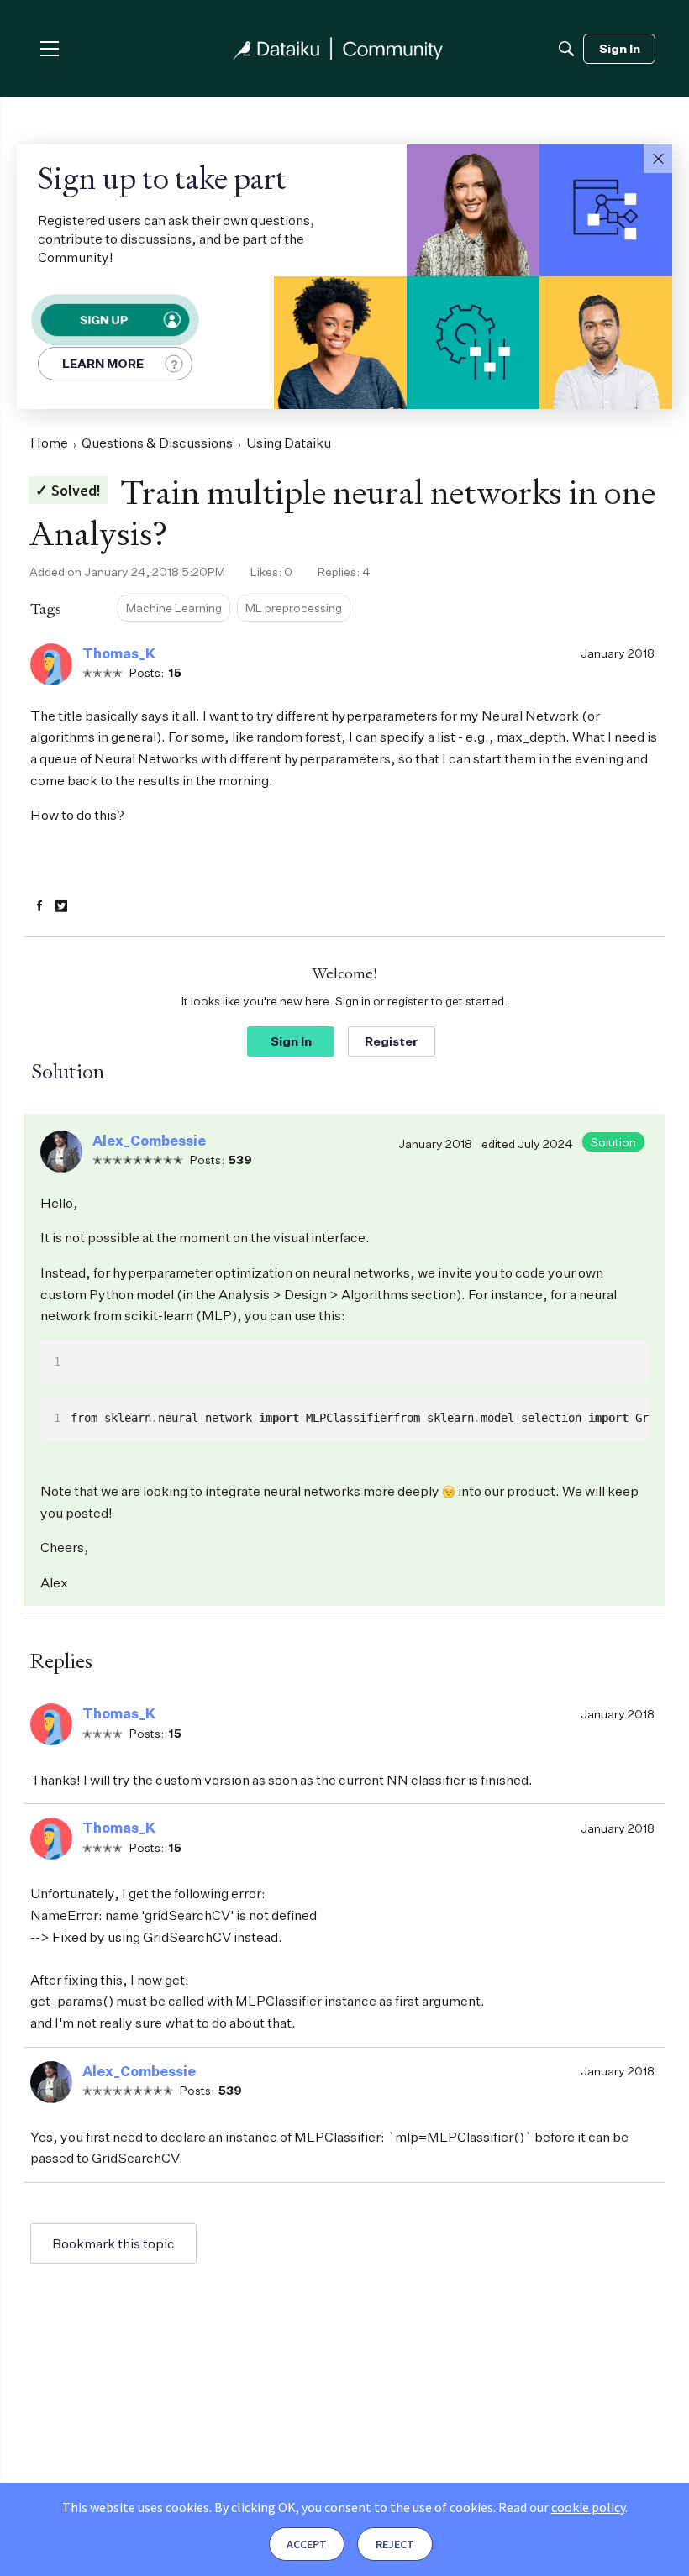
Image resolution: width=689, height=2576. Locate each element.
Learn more (103, 363)
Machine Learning (174, 608)
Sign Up (103, 320)
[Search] (566, 49)
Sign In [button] (291, 1041)
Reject (395, 2544)
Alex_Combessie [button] (149, 1141)
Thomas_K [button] (119, 653)
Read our (562, 2507)
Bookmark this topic (113, 2243)
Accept (307, 2544)
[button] (658, 159)
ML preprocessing (294, 608)
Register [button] (392, 1041)
